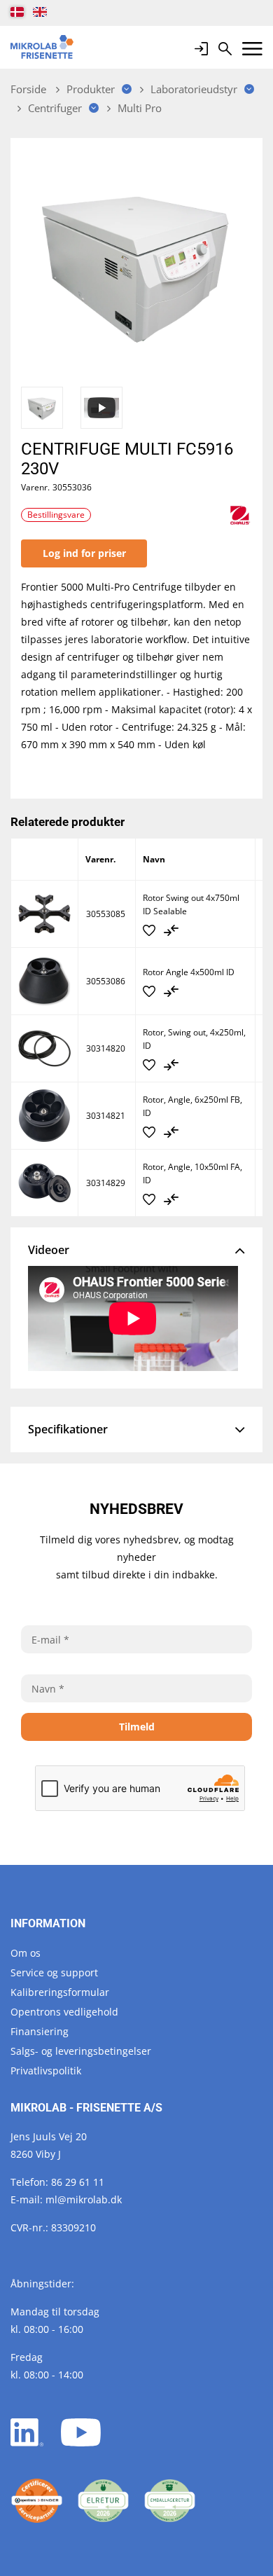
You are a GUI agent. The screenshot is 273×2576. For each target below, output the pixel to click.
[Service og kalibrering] (37, 2501)
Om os (26, 1953)
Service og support (54, 1972)
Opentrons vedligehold (64, 2012)
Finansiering (40, 2031)
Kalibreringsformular (60, 1992)
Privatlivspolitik (46, 2071)
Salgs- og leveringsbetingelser (81, 2051)
